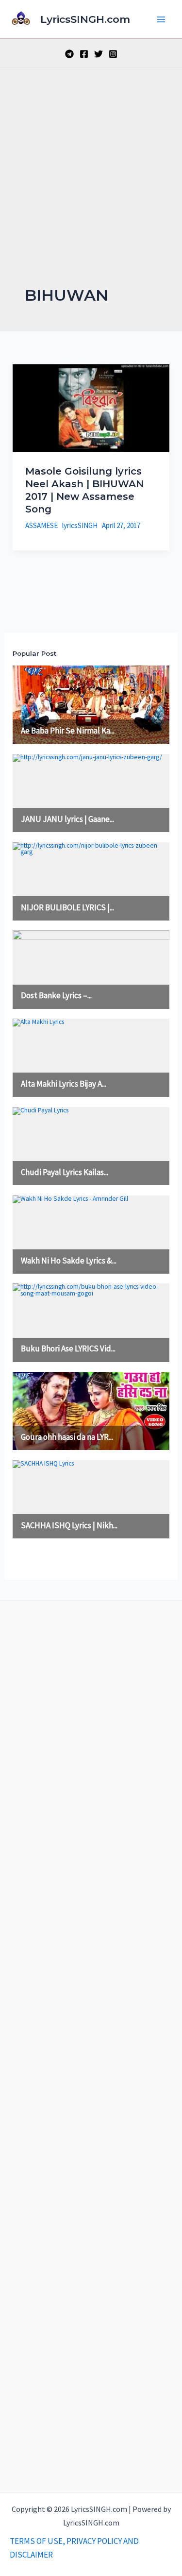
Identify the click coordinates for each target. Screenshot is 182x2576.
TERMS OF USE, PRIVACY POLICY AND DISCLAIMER (74, 2548)
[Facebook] (84, 54)
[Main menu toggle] (162, 19)
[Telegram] (69, 54)
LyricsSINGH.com (85, 19)
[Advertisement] (91, 189)
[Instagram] (113, 54)
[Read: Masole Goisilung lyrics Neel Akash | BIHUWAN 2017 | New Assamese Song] (91, 408)
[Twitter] (99, 54)
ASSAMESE (41, 525)
